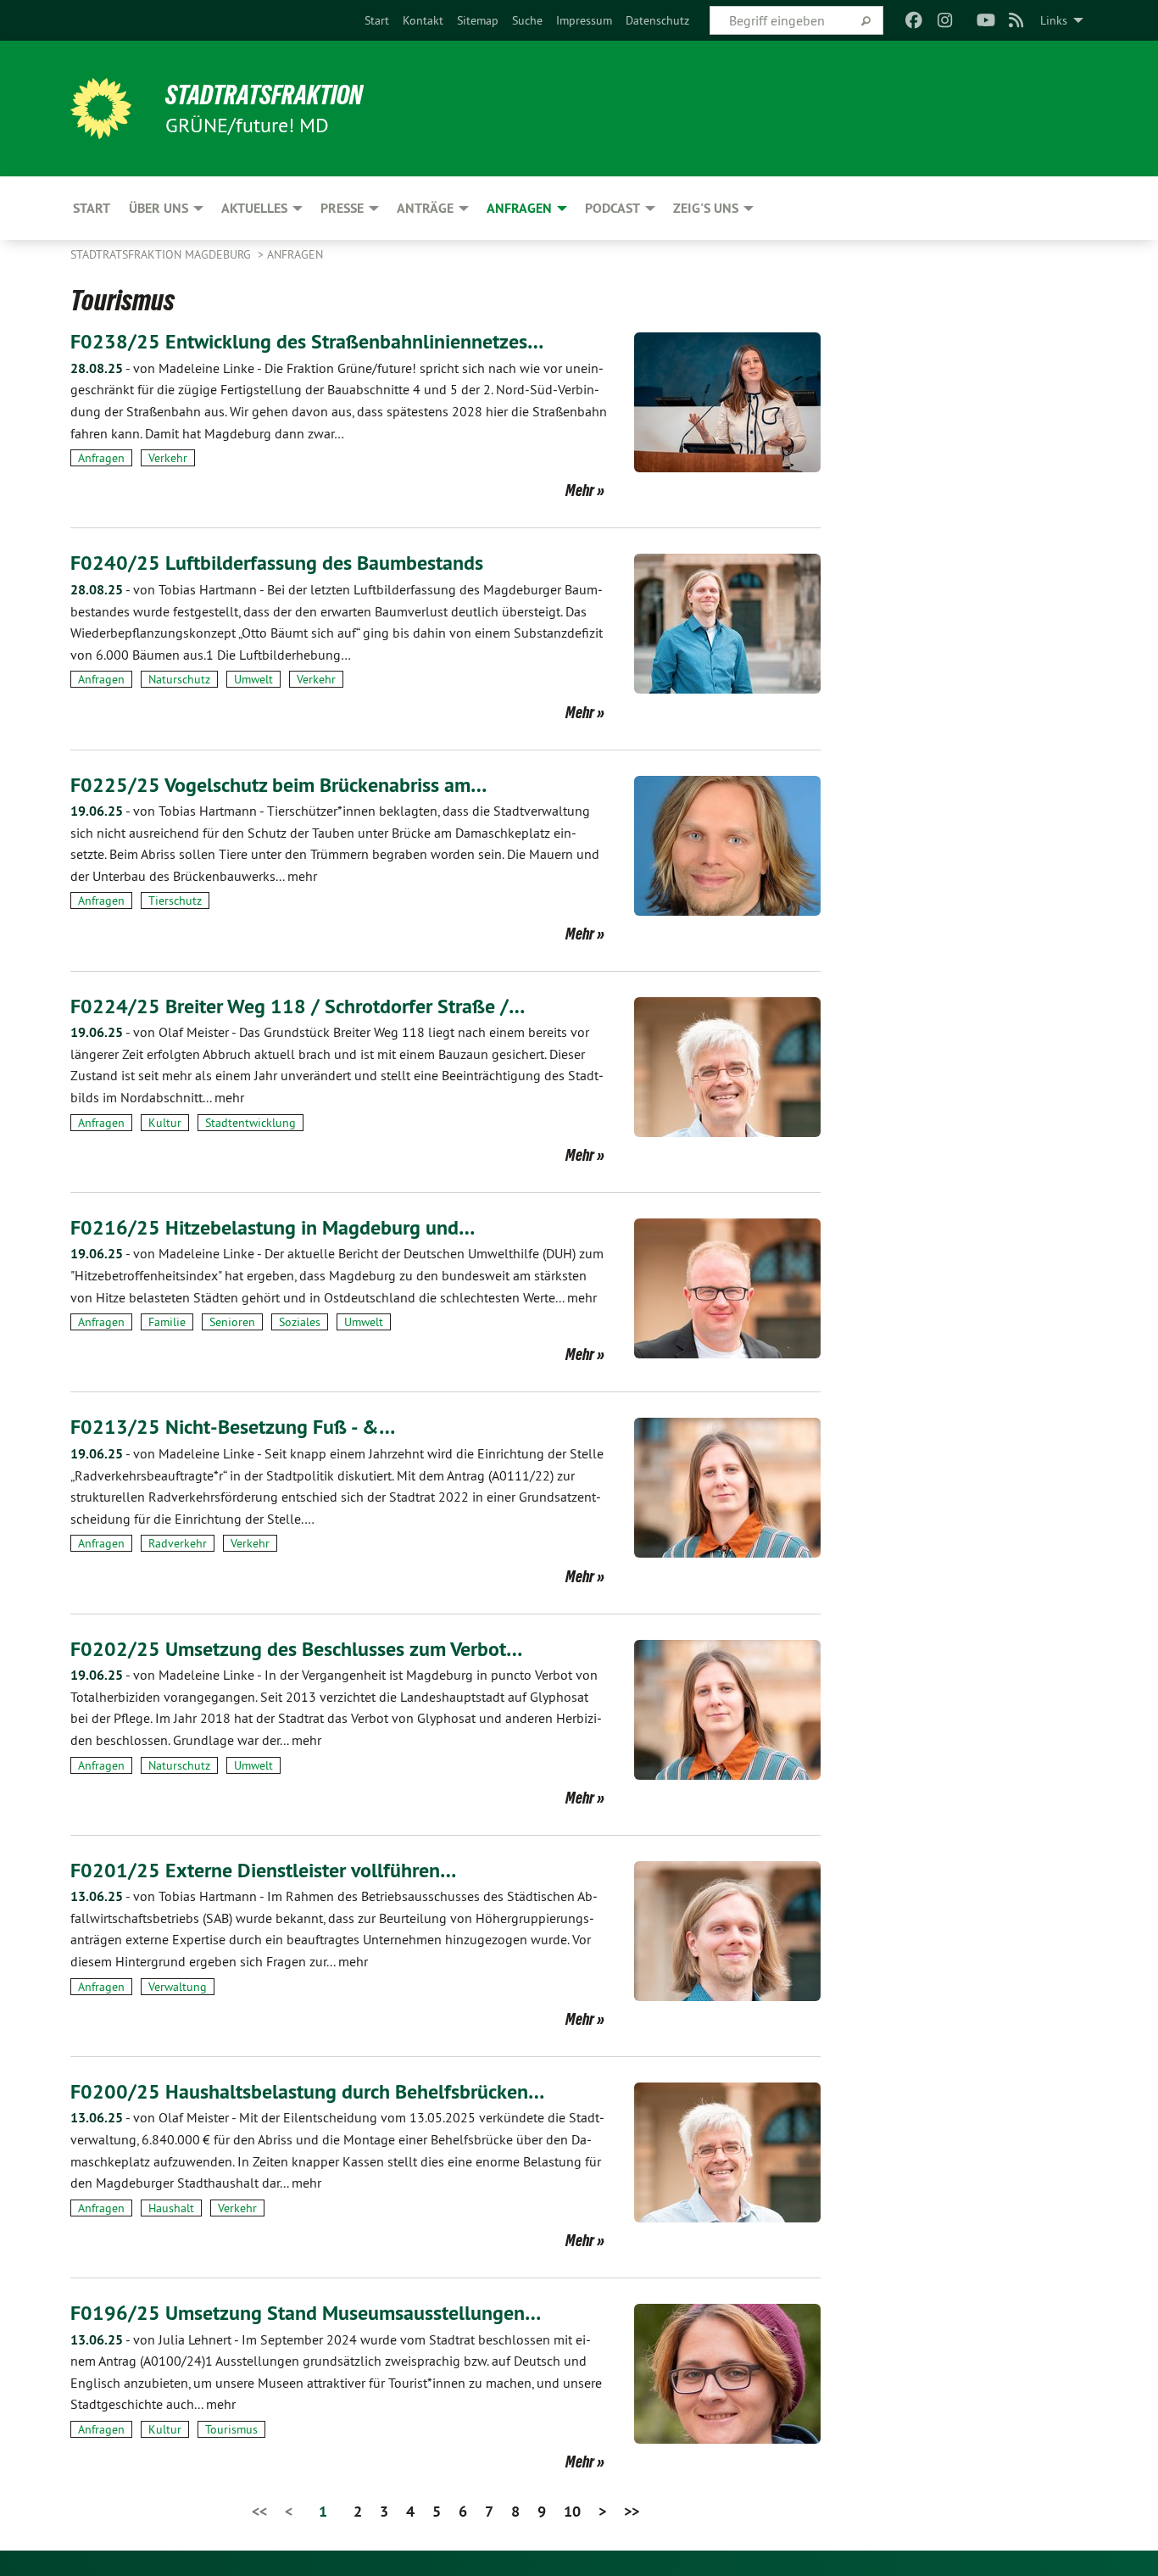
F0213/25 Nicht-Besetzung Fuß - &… (233, 1427)
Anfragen (295, 254)
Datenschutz (657, 20)
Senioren (232, 1322)
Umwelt (253, 679)
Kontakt (423, 20)
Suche (527, 20)
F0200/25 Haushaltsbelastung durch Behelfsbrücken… (307, 2091)
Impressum (584, 20)
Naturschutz (179, 679)
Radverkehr (178, 1543)
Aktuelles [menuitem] (254, 208)
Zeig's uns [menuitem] (706, 208)
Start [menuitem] (92, 208)
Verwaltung (178, 1987)
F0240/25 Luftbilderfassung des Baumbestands (277, 563)
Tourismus (231, 2429)
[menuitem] (377, 20)
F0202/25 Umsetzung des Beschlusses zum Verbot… (296, 1649)
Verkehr (168, 458)
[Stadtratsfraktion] (101, 109)
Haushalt (171, 2208)
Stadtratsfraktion (264, 95)
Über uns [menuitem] (159, 208)
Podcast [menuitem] (612, 208)
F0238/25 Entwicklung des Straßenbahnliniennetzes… (307, 341)
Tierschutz (175, 900)
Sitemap (478, 20)
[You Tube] (985, 20)
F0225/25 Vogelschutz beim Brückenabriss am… (278, 785)
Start (377, 20)
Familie (167, 1322)
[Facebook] (914, 20)
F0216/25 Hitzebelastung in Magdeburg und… (273, 1227)
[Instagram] (945, 20)
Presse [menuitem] (342, 208)
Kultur (165, 1123)
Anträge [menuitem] (425, 208)
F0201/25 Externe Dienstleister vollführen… (263, 1870)
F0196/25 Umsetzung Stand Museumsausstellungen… (306, 2313)
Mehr (580, 490)
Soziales (300, 1322)
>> (632, 2511)
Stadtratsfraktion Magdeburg (162, 254)
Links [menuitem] (1054, 20)
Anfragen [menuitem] (519, 208)
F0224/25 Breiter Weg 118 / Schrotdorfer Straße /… (298, 1006)
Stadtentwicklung (251, 1123)
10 (572, 2511)
